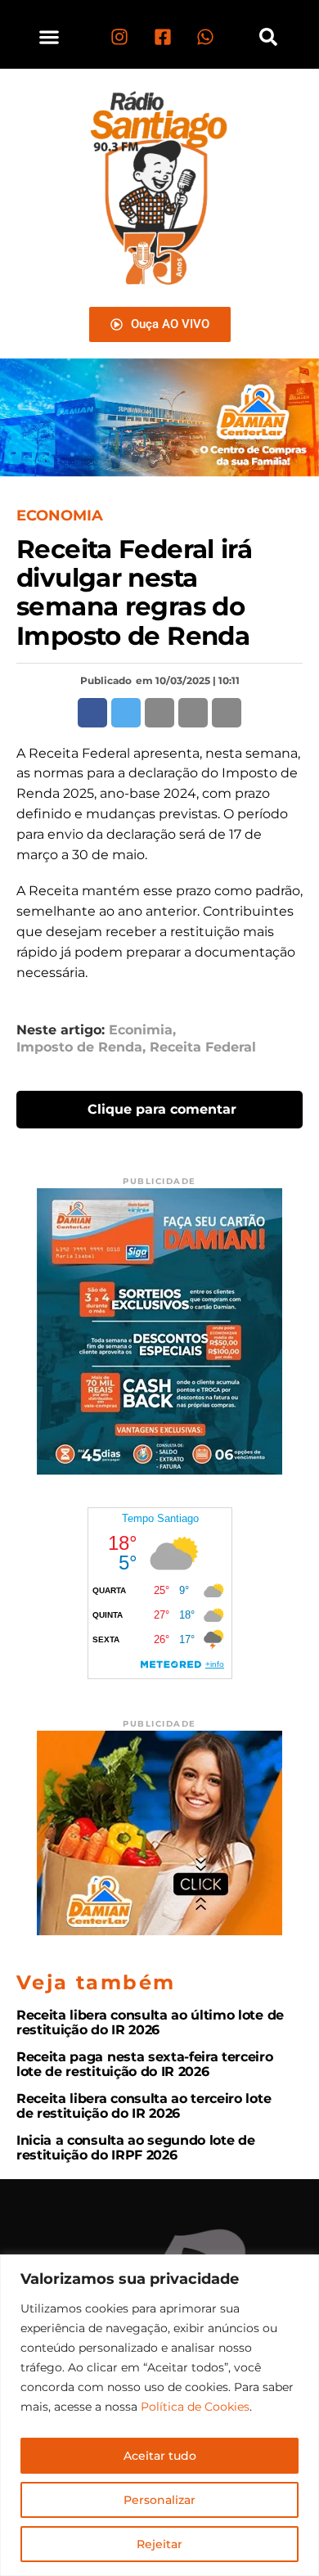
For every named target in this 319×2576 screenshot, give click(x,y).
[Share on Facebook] (92, 713)
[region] (159, 2415)
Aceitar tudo (160, 2456)
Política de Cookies (195, 2407)
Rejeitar (159, 2544)
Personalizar (159, 2500)
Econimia (141, 1030)
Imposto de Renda (79, 1047)
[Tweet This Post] (126, 713)
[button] (49, 36)
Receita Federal (203, 1047)
